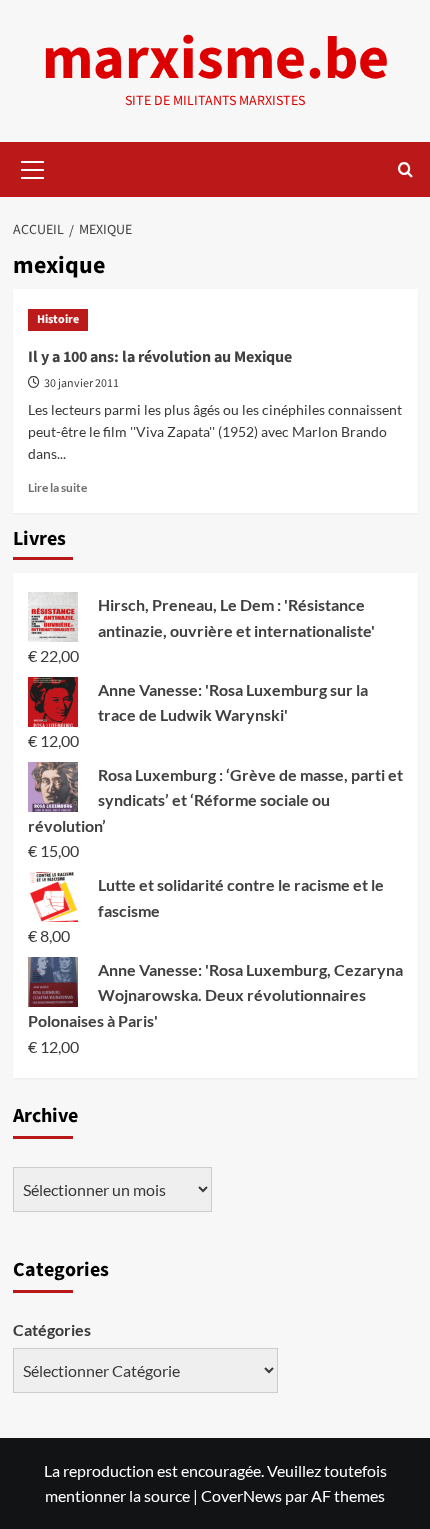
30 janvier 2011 (81, 383)
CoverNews (241, 1495)
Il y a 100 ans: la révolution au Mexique (160, 357)
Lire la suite (57, 487)
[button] (33, 167)
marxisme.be (215, 59)
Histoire (58, 319)
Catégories (52, 1329)
